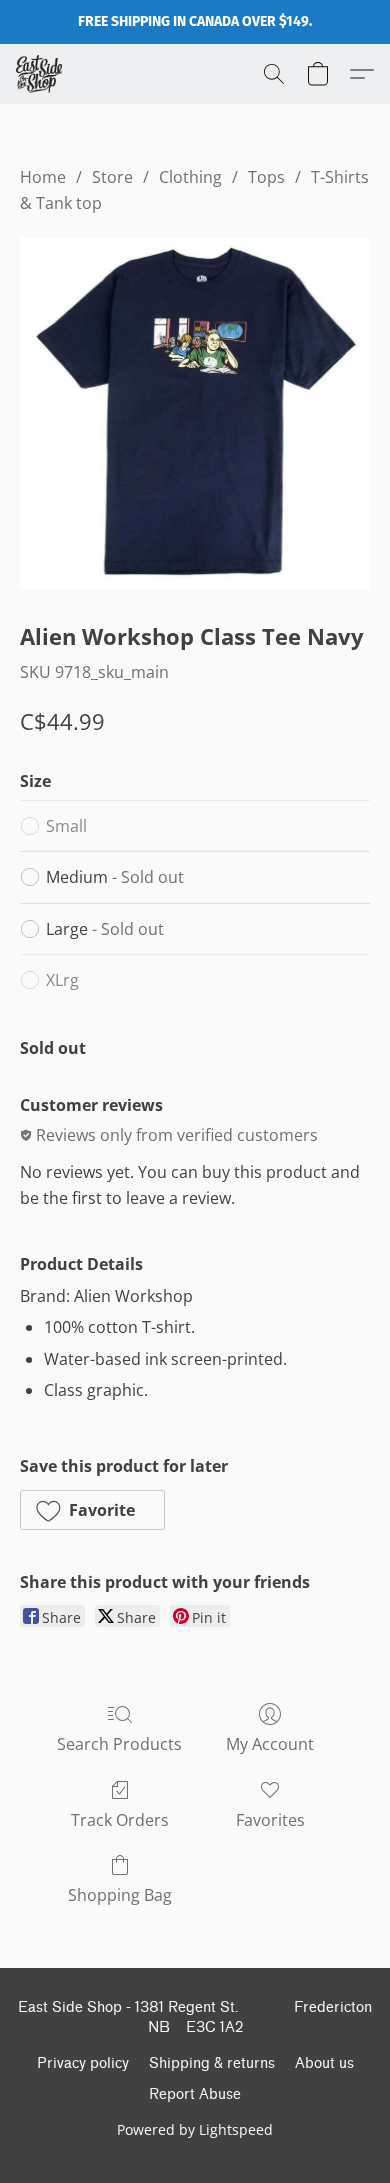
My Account (270, 1744)
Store (112, 177)
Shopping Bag (120, 1895)
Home (43, 177)
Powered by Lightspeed (195, 2129)
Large (105, 929)
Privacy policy (83, 2063)
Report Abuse (195, 2094)
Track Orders (120, 1820)
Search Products (119, 1744)
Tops (266, 177)
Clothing (190, 177)
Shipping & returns (212, 2063)
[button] (40, 74)
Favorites (270, 1820)
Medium (115, 877)
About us (324, 2063)
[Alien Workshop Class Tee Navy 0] (195, 413)
